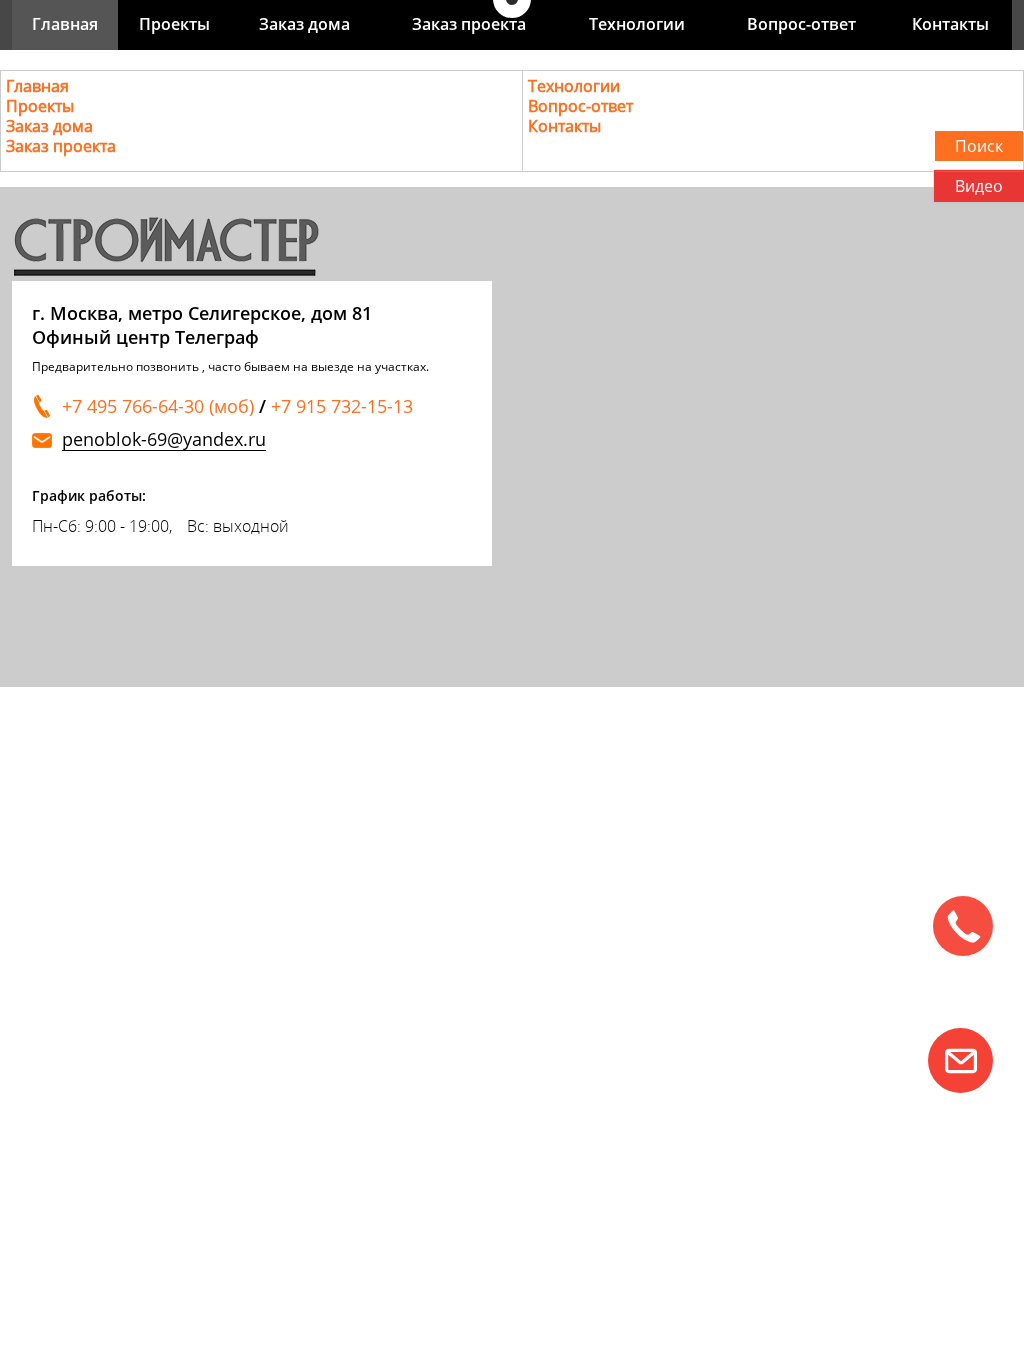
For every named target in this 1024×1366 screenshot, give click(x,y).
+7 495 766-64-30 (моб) (158, 406)
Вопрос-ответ (801, 24)
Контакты (950, 24)
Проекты (174, 24)
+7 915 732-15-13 (342, 406)
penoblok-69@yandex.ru (164, 439)
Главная (65, 24)
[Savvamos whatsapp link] (960, 1060)
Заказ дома (304, 24)
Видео (979, 186)
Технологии (637, 24)
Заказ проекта (469, 24)
